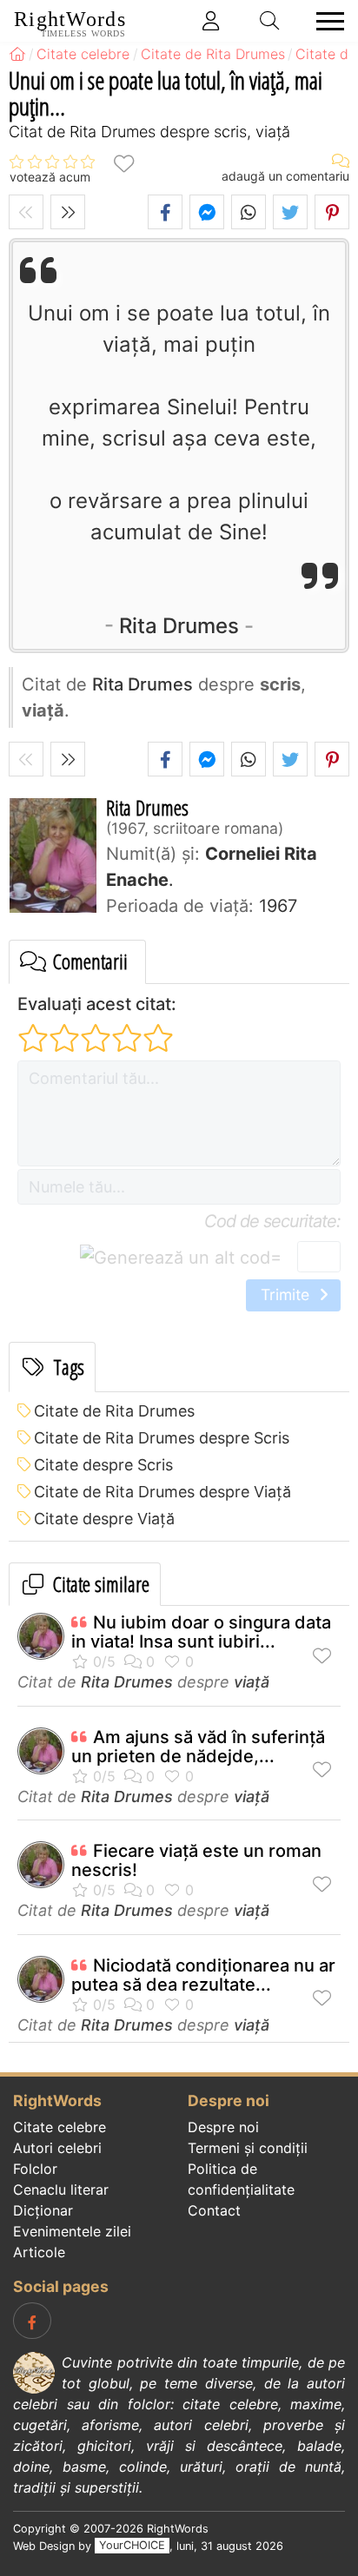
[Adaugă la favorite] (123, 163)
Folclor (35, 2169)
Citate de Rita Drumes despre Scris (162, 1438)
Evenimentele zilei (72, 2231)
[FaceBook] (32, 2321)
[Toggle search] (270, 21)
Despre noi (223, 2127)
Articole (39, 2252)
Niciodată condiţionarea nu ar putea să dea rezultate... (203, 1975)
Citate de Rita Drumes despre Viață (162, 1492)
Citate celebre (60, 2127)
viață (252, 1682)
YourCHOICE (132, 2546)
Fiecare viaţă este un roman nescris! (196, 1860)
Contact (214, 2210)
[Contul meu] (211, 21)
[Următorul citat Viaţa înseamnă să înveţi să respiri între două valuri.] (68, 212)
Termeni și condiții (248, 2148)
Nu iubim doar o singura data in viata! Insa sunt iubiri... (201, 1632)
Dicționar (43, 2210)
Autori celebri (57, 2148)
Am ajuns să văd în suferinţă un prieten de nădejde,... (198, 1747)
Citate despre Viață (104, 1519)
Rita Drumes (179, 626)
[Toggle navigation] (325, 21)
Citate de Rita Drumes (114, 1411)
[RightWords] (17, 54)
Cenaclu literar (61, 2190)
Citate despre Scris (103, 1465)
